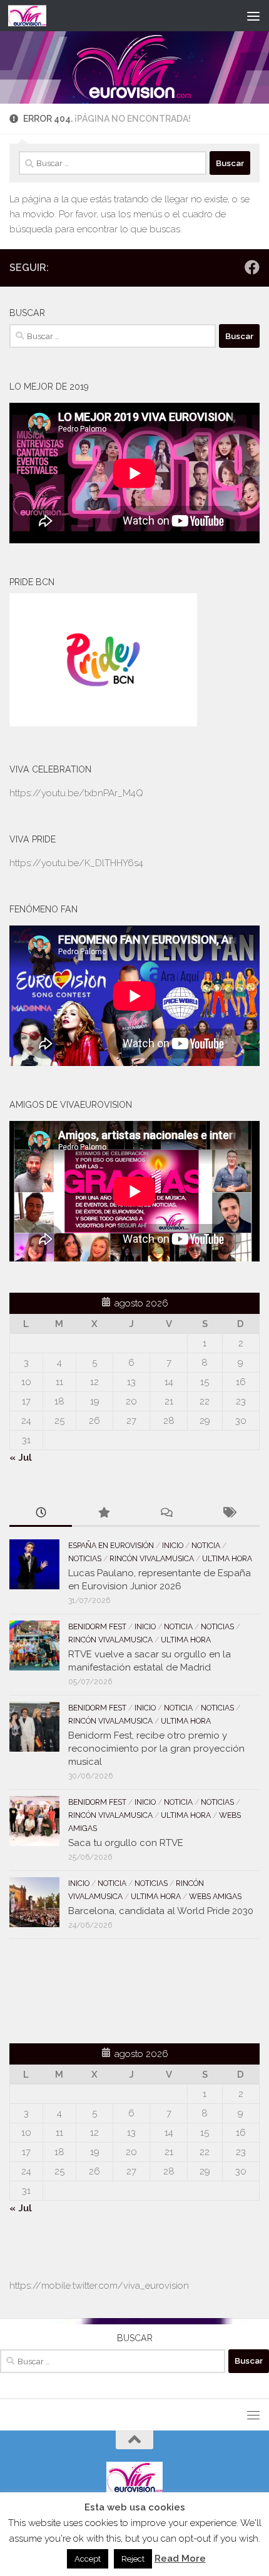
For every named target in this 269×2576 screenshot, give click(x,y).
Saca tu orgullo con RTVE (126, 1843)
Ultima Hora (227, 1559)
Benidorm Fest (97, 1627)
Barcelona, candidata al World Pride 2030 (161, 1911)
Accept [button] (88, 2559)
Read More (180, 2559)
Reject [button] (133, 2559)
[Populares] (103, 1513)
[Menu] (253, 16)
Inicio (173, 1546)
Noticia (206, 1546)
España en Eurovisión (111, 1546)
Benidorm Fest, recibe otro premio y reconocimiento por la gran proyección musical (156, 1749)
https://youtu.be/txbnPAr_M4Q (76, 793)
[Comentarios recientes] (166, 1513)
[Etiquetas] (228, 1513)
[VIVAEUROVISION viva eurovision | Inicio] (34, 16)
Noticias (85, 1559)
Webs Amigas (215, 1897)
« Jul (21, 1458)
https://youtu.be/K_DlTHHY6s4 (76, 863)
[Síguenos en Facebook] (252, 267)
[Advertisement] (83, 1989)
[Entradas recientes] (41, 1513)
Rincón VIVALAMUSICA (152, 1559)
